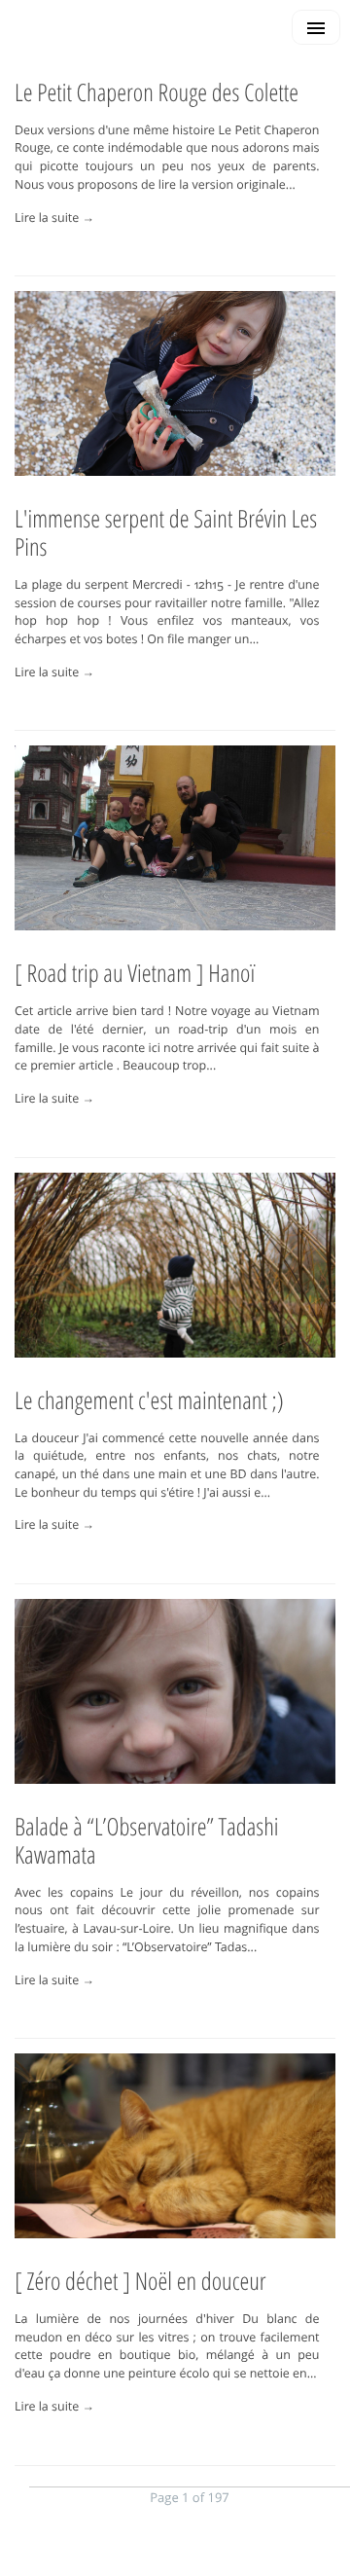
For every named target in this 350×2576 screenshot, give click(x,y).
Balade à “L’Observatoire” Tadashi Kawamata (146, 1841)
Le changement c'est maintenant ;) (149, 1400)
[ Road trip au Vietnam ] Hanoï (135, 973)
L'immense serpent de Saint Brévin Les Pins (166, 533)
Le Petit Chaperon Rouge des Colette (157, 92)
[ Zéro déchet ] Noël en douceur (140, 2281)
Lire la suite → (54, 218)
